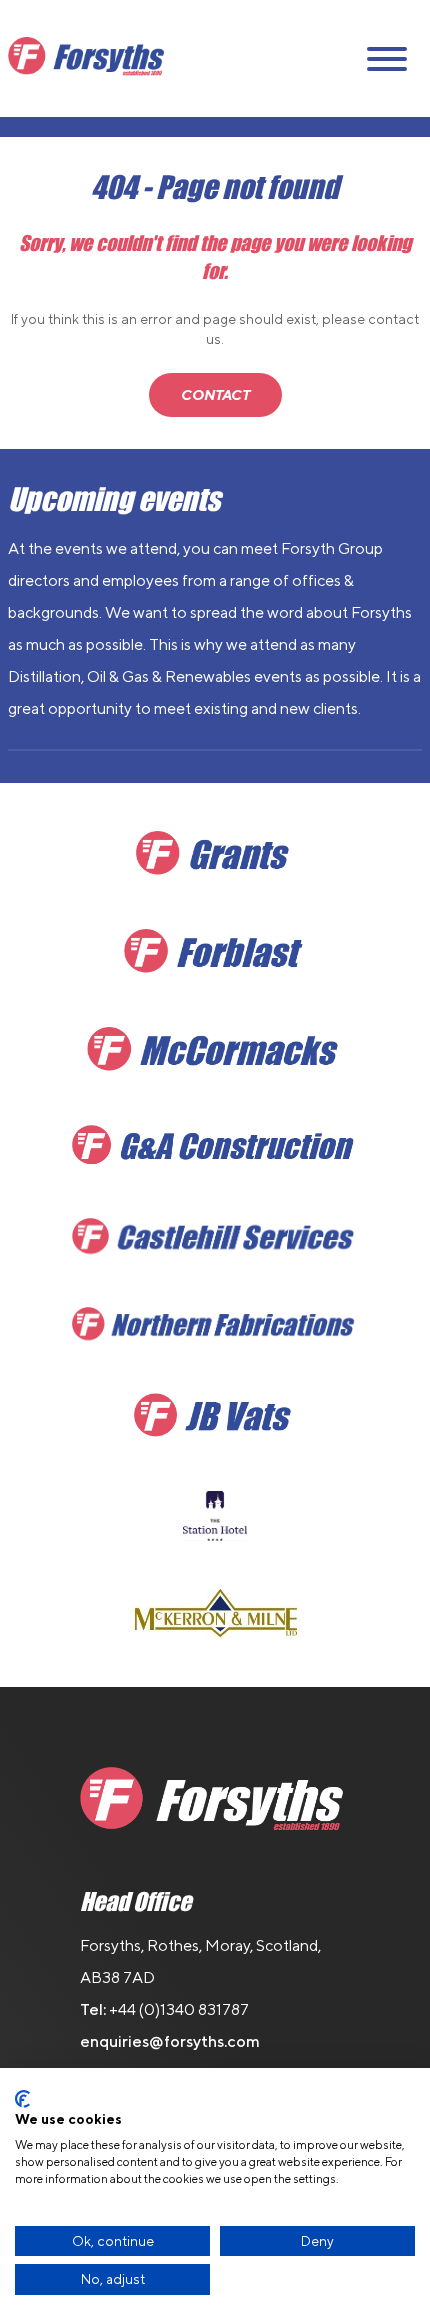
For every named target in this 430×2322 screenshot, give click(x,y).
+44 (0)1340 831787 (179, 2009)
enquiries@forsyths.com (170, 2041)
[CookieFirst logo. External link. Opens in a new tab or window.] (22, 2099)
